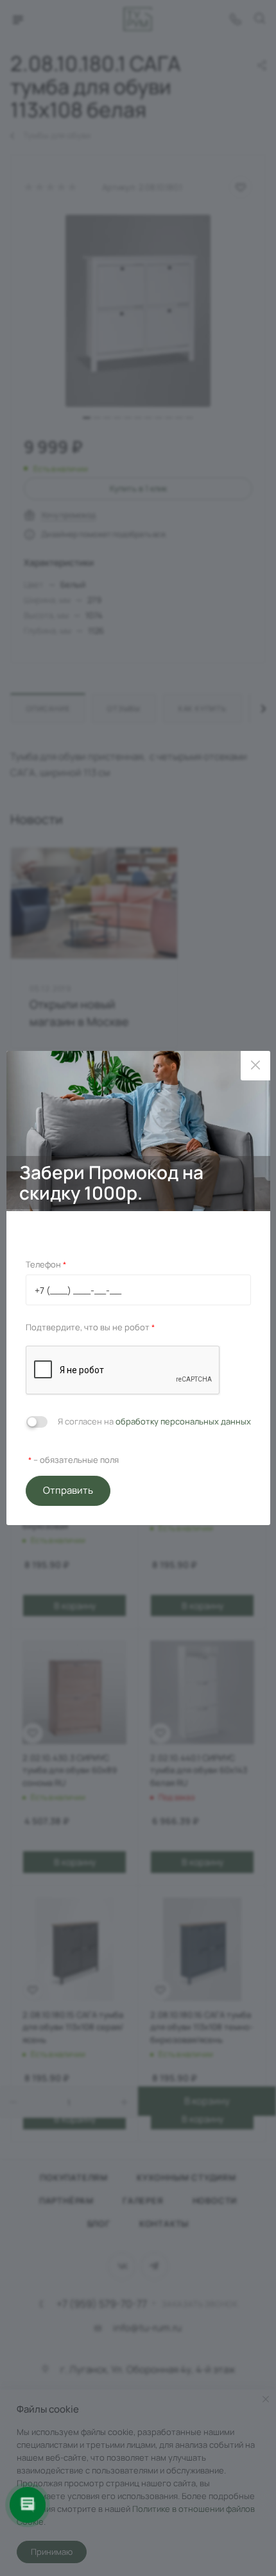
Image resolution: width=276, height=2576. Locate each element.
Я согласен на (154, 1421)
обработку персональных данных (183, 1421)
